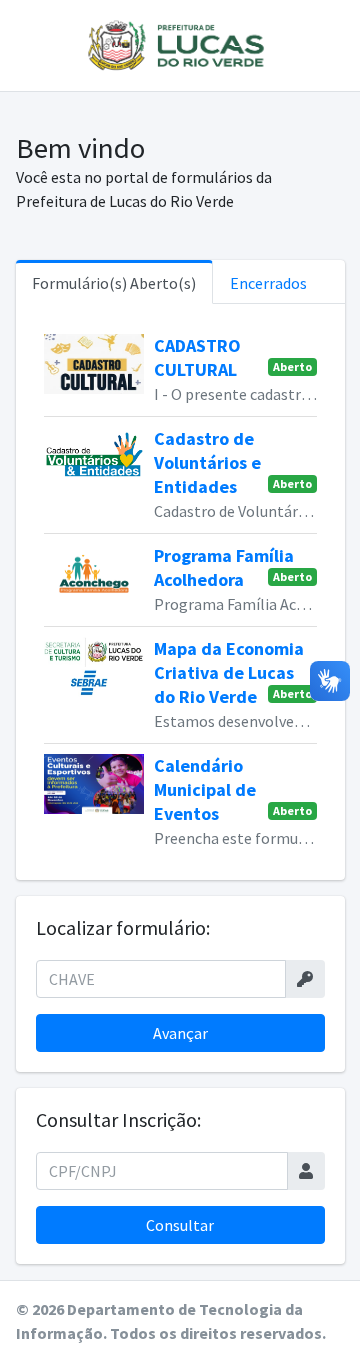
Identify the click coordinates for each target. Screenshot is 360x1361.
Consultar (180, 1225)
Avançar (180, 1033)
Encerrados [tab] (268, 283)
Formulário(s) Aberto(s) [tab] (114, 283)
